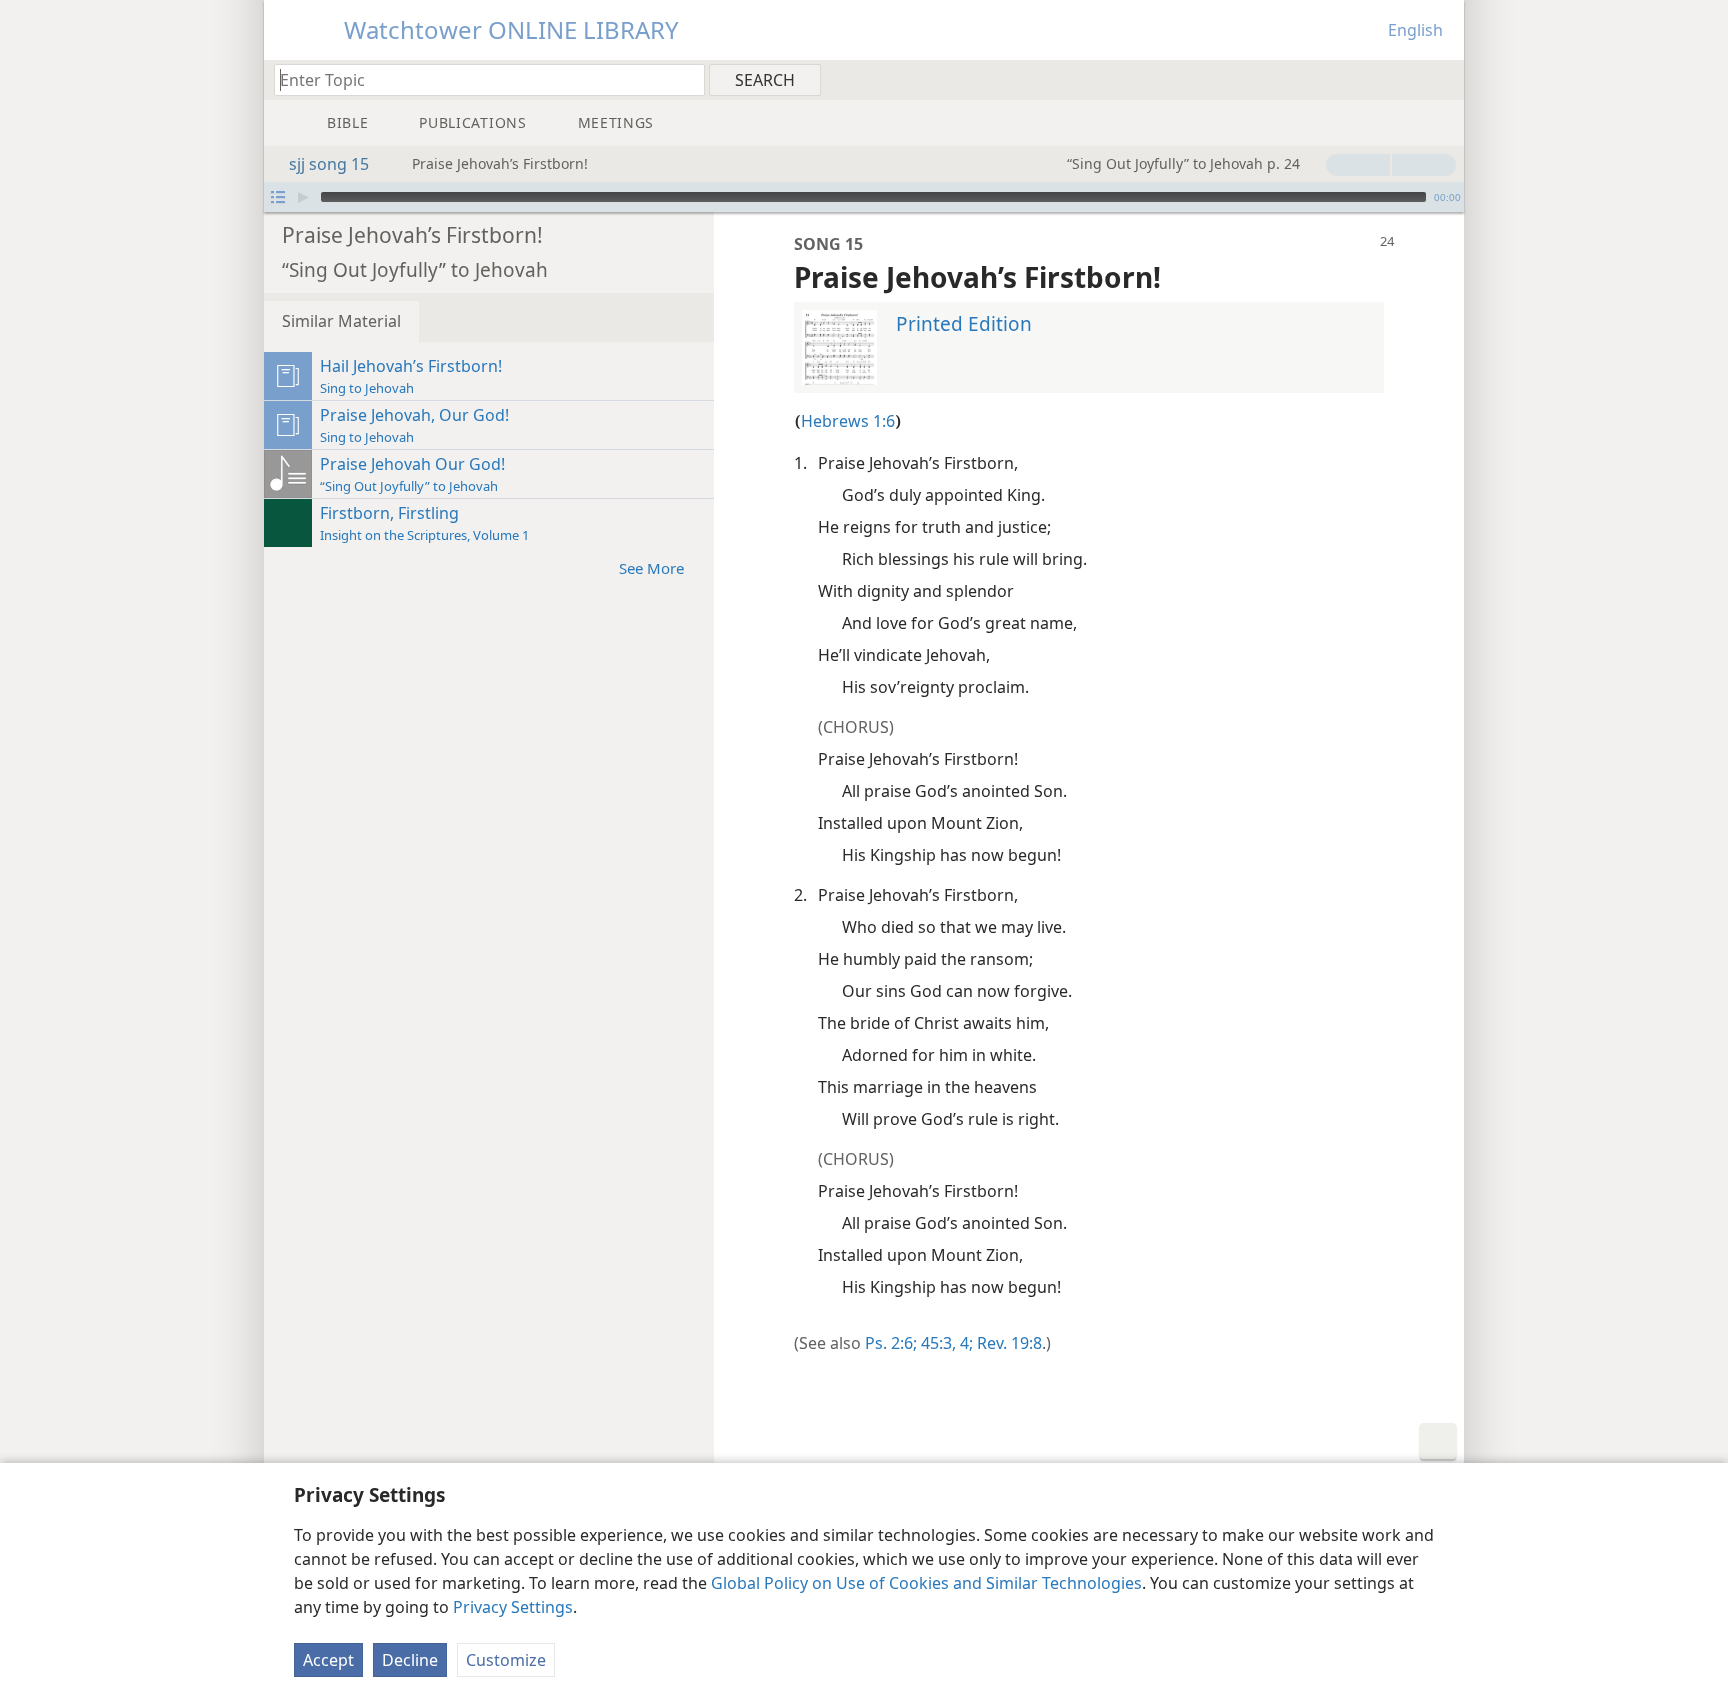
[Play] (303, 197)
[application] (864, 197)
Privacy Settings (513, 1607)
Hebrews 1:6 (848, 421)
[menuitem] (1441, 79)
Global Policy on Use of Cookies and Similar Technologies (926, 1583)
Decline (410, 1660)
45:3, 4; (945, 1343)
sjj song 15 (329, 164)
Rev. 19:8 (1007, 1343)
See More (651, 568)
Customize (506, 1660)
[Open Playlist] (278, 197)
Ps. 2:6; (891, 1343)
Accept (328, 1660)
